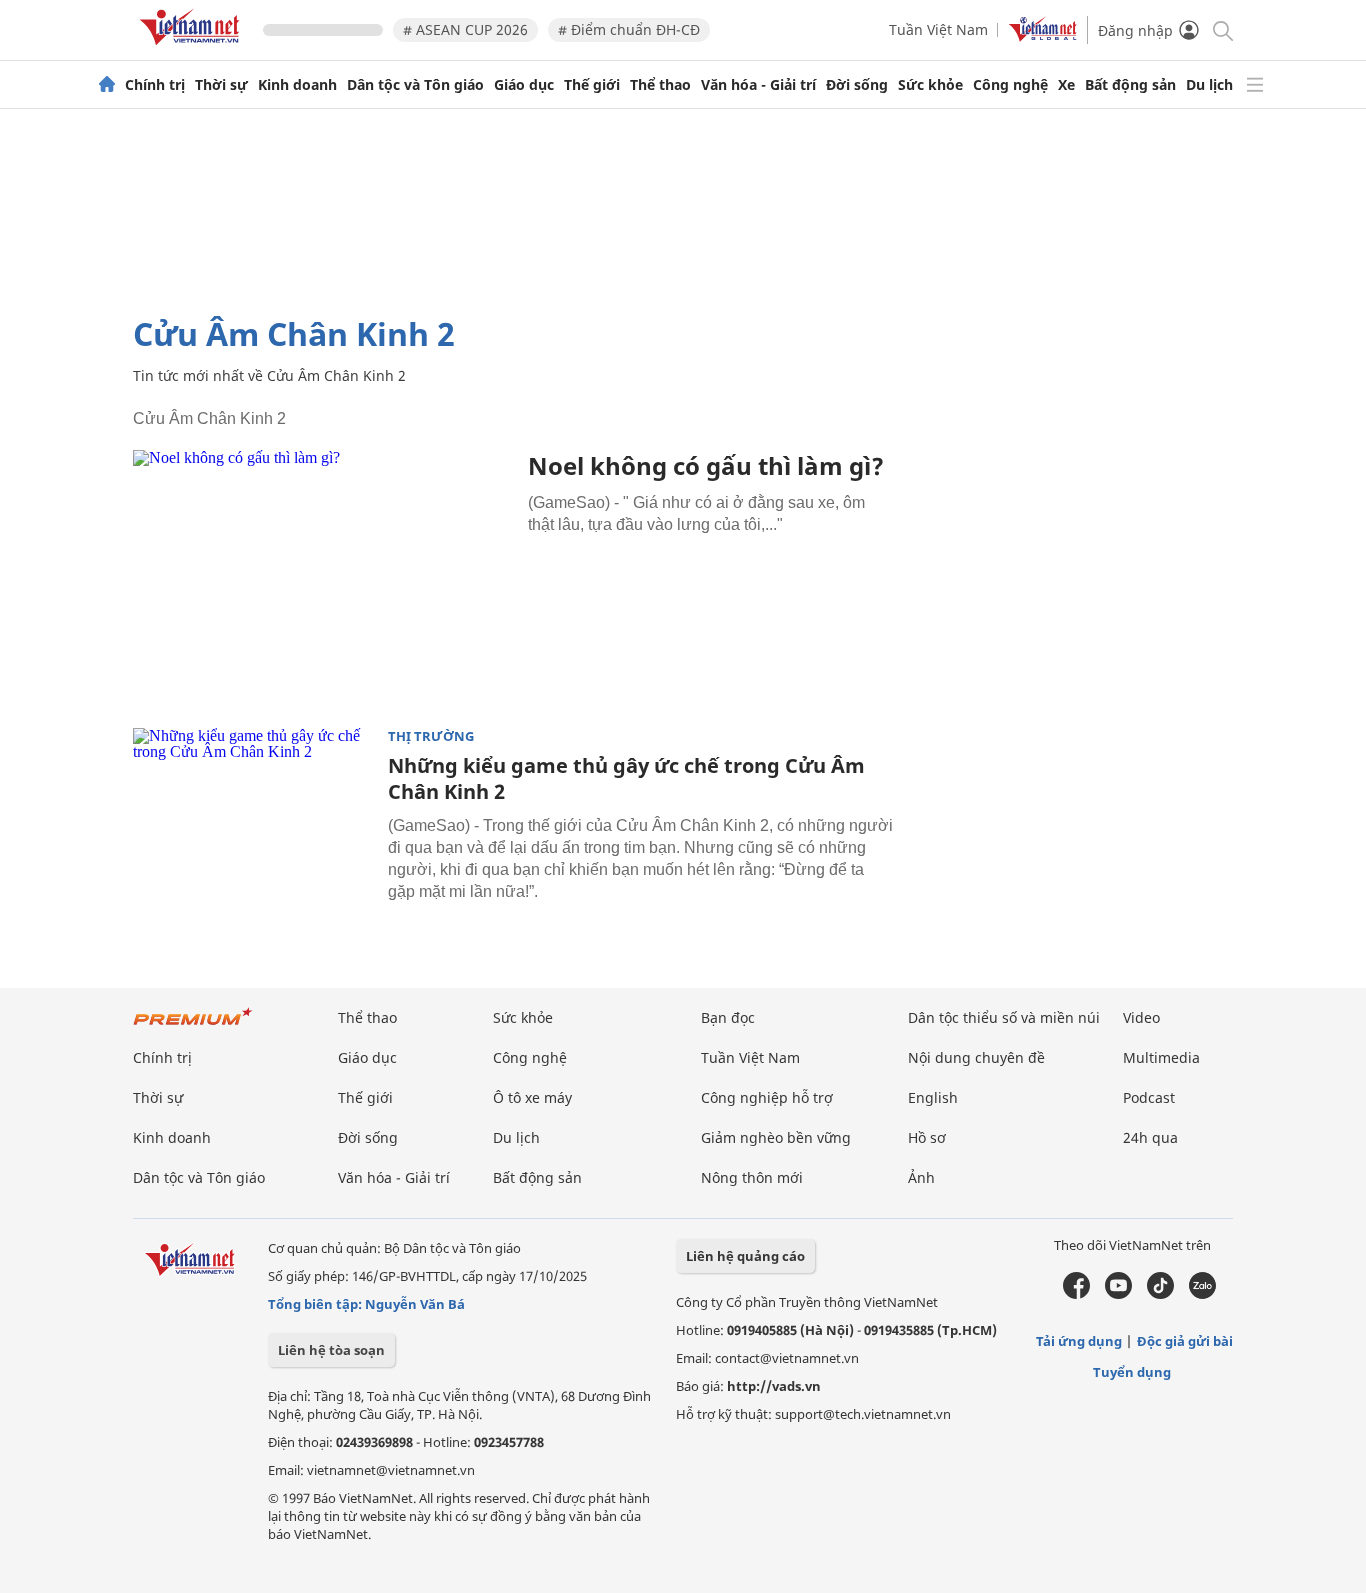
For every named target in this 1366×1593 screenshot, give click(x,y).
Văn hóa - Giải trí (758, 85)
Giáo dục (524, 85)
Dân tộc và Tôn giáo (415, 85)
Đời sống (857, 85)
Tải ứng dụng (1079, 1341)
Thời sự (221, 85)
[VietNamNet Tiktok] (1160, 1294)
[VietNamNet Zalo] (1202, 1294)
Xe (1066, 85)
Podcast (1149, 1097)
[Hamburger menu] (1255, 85)
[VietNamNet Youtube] (1118, 1294)
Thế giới (592, 85)
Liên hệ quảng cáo (745, 1256)
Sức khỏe (930, 85)
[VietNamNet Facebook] (1076, 1294)
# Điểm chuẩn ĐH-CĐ (629, 29)
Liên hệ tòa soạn (331, 1350)
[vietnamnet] (193, 48)
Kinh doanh (297, 85)
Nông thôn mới (752, 1177)
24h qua (1150, 1137)
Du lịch (1209, 85)
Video (1141, 1017)
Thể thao (660, 85)
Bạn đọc (728, 1017)
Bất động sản (1130, 85)
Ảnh (921, 1177)
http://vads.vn (774, 1386)
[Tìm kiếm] (1221, 29)
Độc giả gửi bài (1185, 1341)
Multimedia (1161, 1057)
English (933, 1097)
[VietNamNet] (107, 85)
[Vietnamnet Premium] (193, 1026)
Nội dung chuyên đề (976, 1057)
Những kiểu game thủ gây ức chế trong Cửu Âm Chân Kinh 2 (626, 778)
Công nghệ (1010, 85)
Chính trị (155, 85)
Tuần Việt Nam (938, 29)
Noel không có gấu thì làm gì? (706, 465)
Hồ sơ (927, 1137)
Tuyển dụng (1132, 1372)
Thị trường (431, 736)
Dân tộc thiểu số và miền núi (1004, 1017)
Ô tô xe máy (532, 1097)
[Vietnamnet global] (1043, 36)
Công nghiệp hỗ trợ (767, 1097)
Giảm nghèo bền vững (776, 1137)
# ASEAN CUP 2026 (465, 29)
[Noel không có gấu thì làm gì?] (323, 576)
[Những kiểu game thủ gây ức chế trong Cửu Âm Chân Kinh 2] (253, 808)
